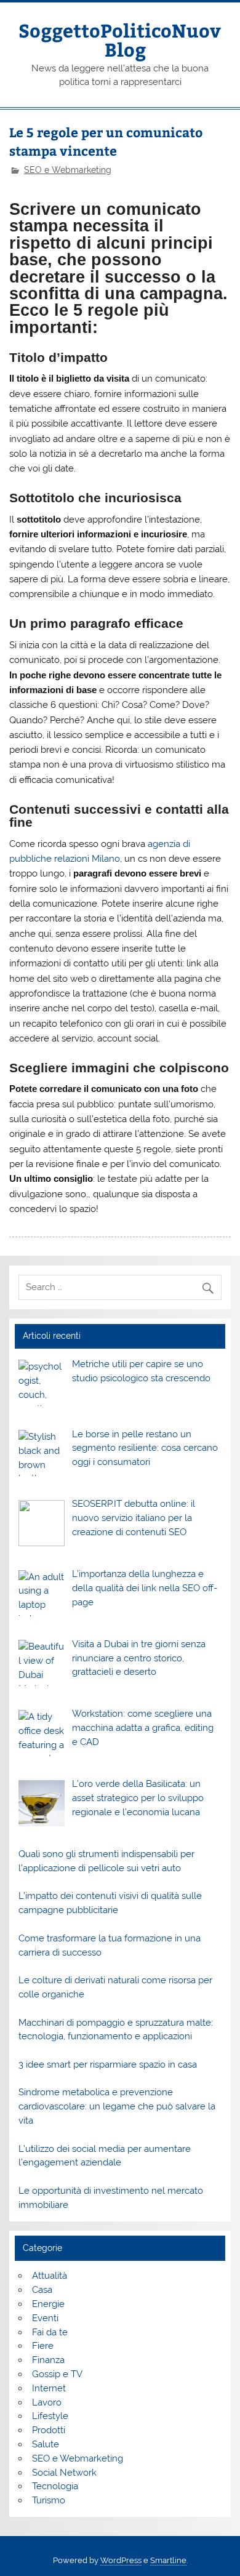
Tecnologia (55, 2486)
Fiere (43, 2346)
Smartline (168, 2560)
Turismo (49, 2500)
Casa (42, 2290)
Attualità (50, 2276)
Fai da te (50, 2332)
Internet (49, 2388)
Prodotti (49, 2430)
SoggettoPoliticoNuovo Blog (125, 39)
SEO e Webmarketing (68, 170)
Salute (46, 2444)
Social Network (64, 2473)
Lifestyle (50, 2416)
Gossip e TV (57, 2374)
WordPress (121, 2560)
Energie (48, 2304)
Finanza (48, 2360)
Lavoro (47, 2402)
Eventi (45, 2318)
